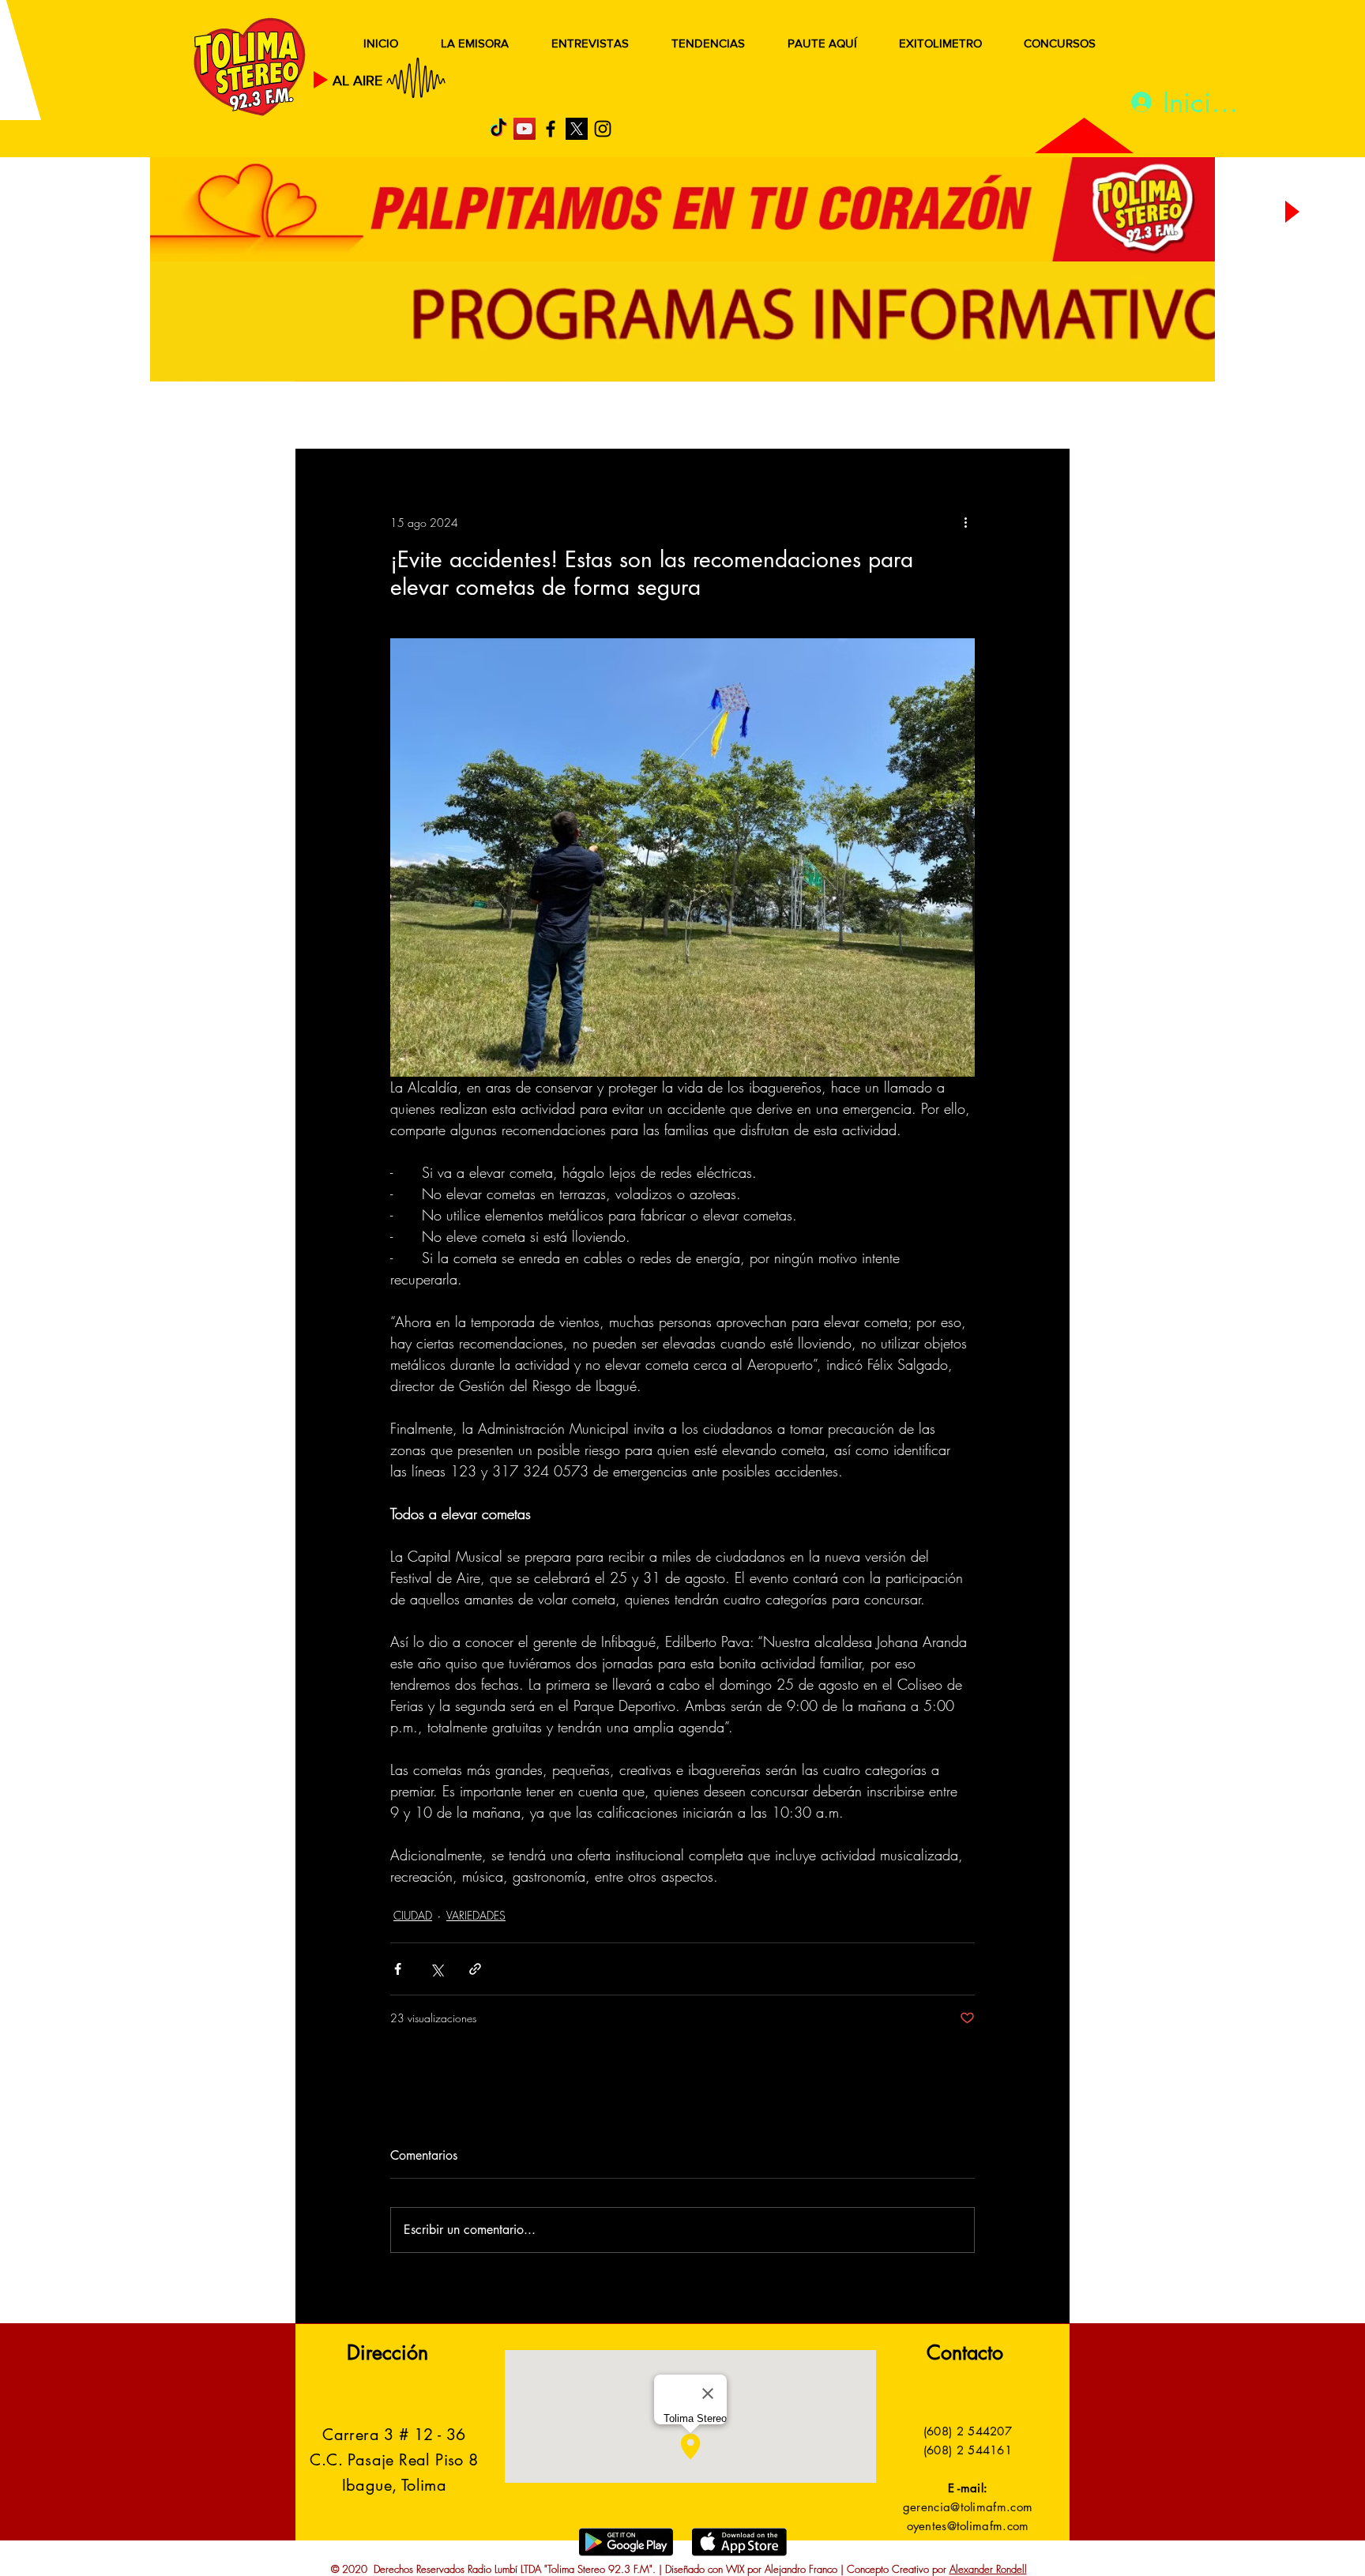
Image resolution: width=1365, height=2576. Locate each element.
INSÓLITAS (829, 417)
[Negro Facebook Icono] (551, 129)
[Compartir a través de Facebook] (398, 1969)
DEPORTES (525, 417)
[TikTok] (498, 129)
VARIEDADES (476, 1915)
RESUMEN (346, 417)
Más (911, 417)
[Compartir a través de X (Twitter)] (436, 1969)
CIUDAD (413, 1915)
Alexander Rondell (988, 2569)
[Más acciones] (965, 522)
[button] (1034, 417)
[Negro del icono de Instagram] (603, 129)
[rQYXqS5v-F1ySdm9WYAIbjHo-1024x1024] (577, 129)
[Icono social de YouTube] (525, 129)
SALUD (436, 417)
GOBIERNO (721, 417)
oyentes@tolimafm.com (968, 2526)
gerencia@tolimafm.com (968, 2507)
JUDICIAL (620, 417)
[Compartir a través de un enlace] (475, 1969)
